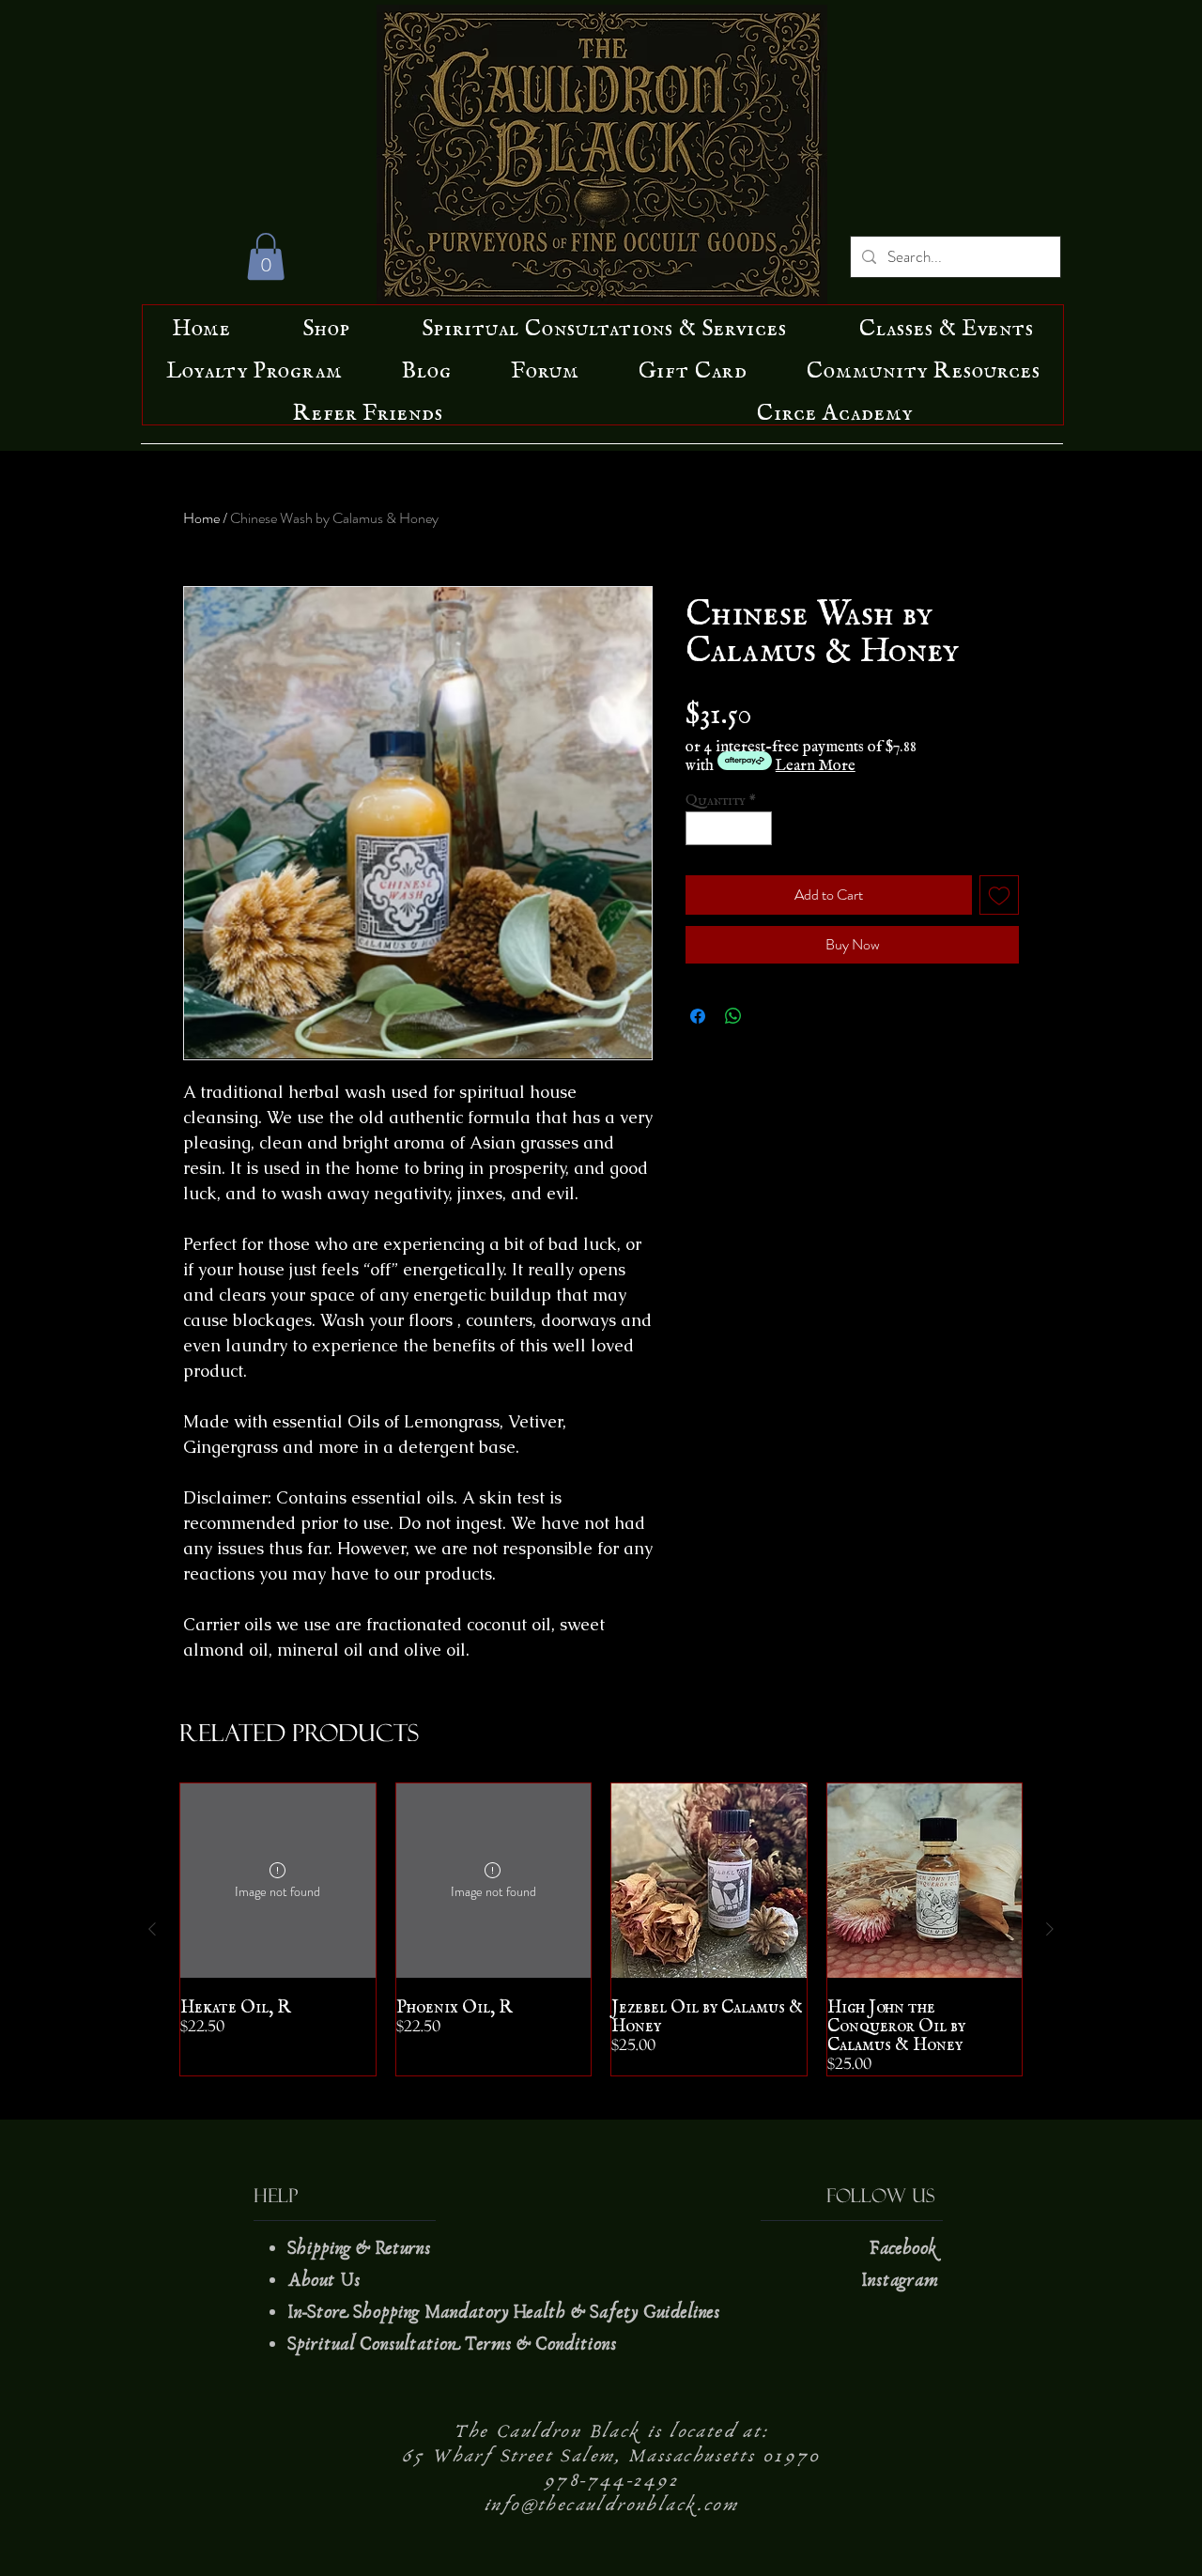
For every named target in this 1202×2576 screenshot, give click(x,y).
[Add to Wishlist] (999, 895)
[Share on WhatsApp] (733, 1016)
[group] (601, 1930)
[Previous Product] (152, 1929)
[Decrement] (700, 828)
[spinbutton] (729, 828)
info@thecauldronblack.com (611, 2505)
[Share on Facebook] (698, 1016)
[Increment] (759, 828)
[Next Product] (1050, 1929)
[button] (266, 256)
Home (201, 518)
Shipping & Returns (362, 2248)
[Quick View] (709, 1881)
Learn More (816, 761)
